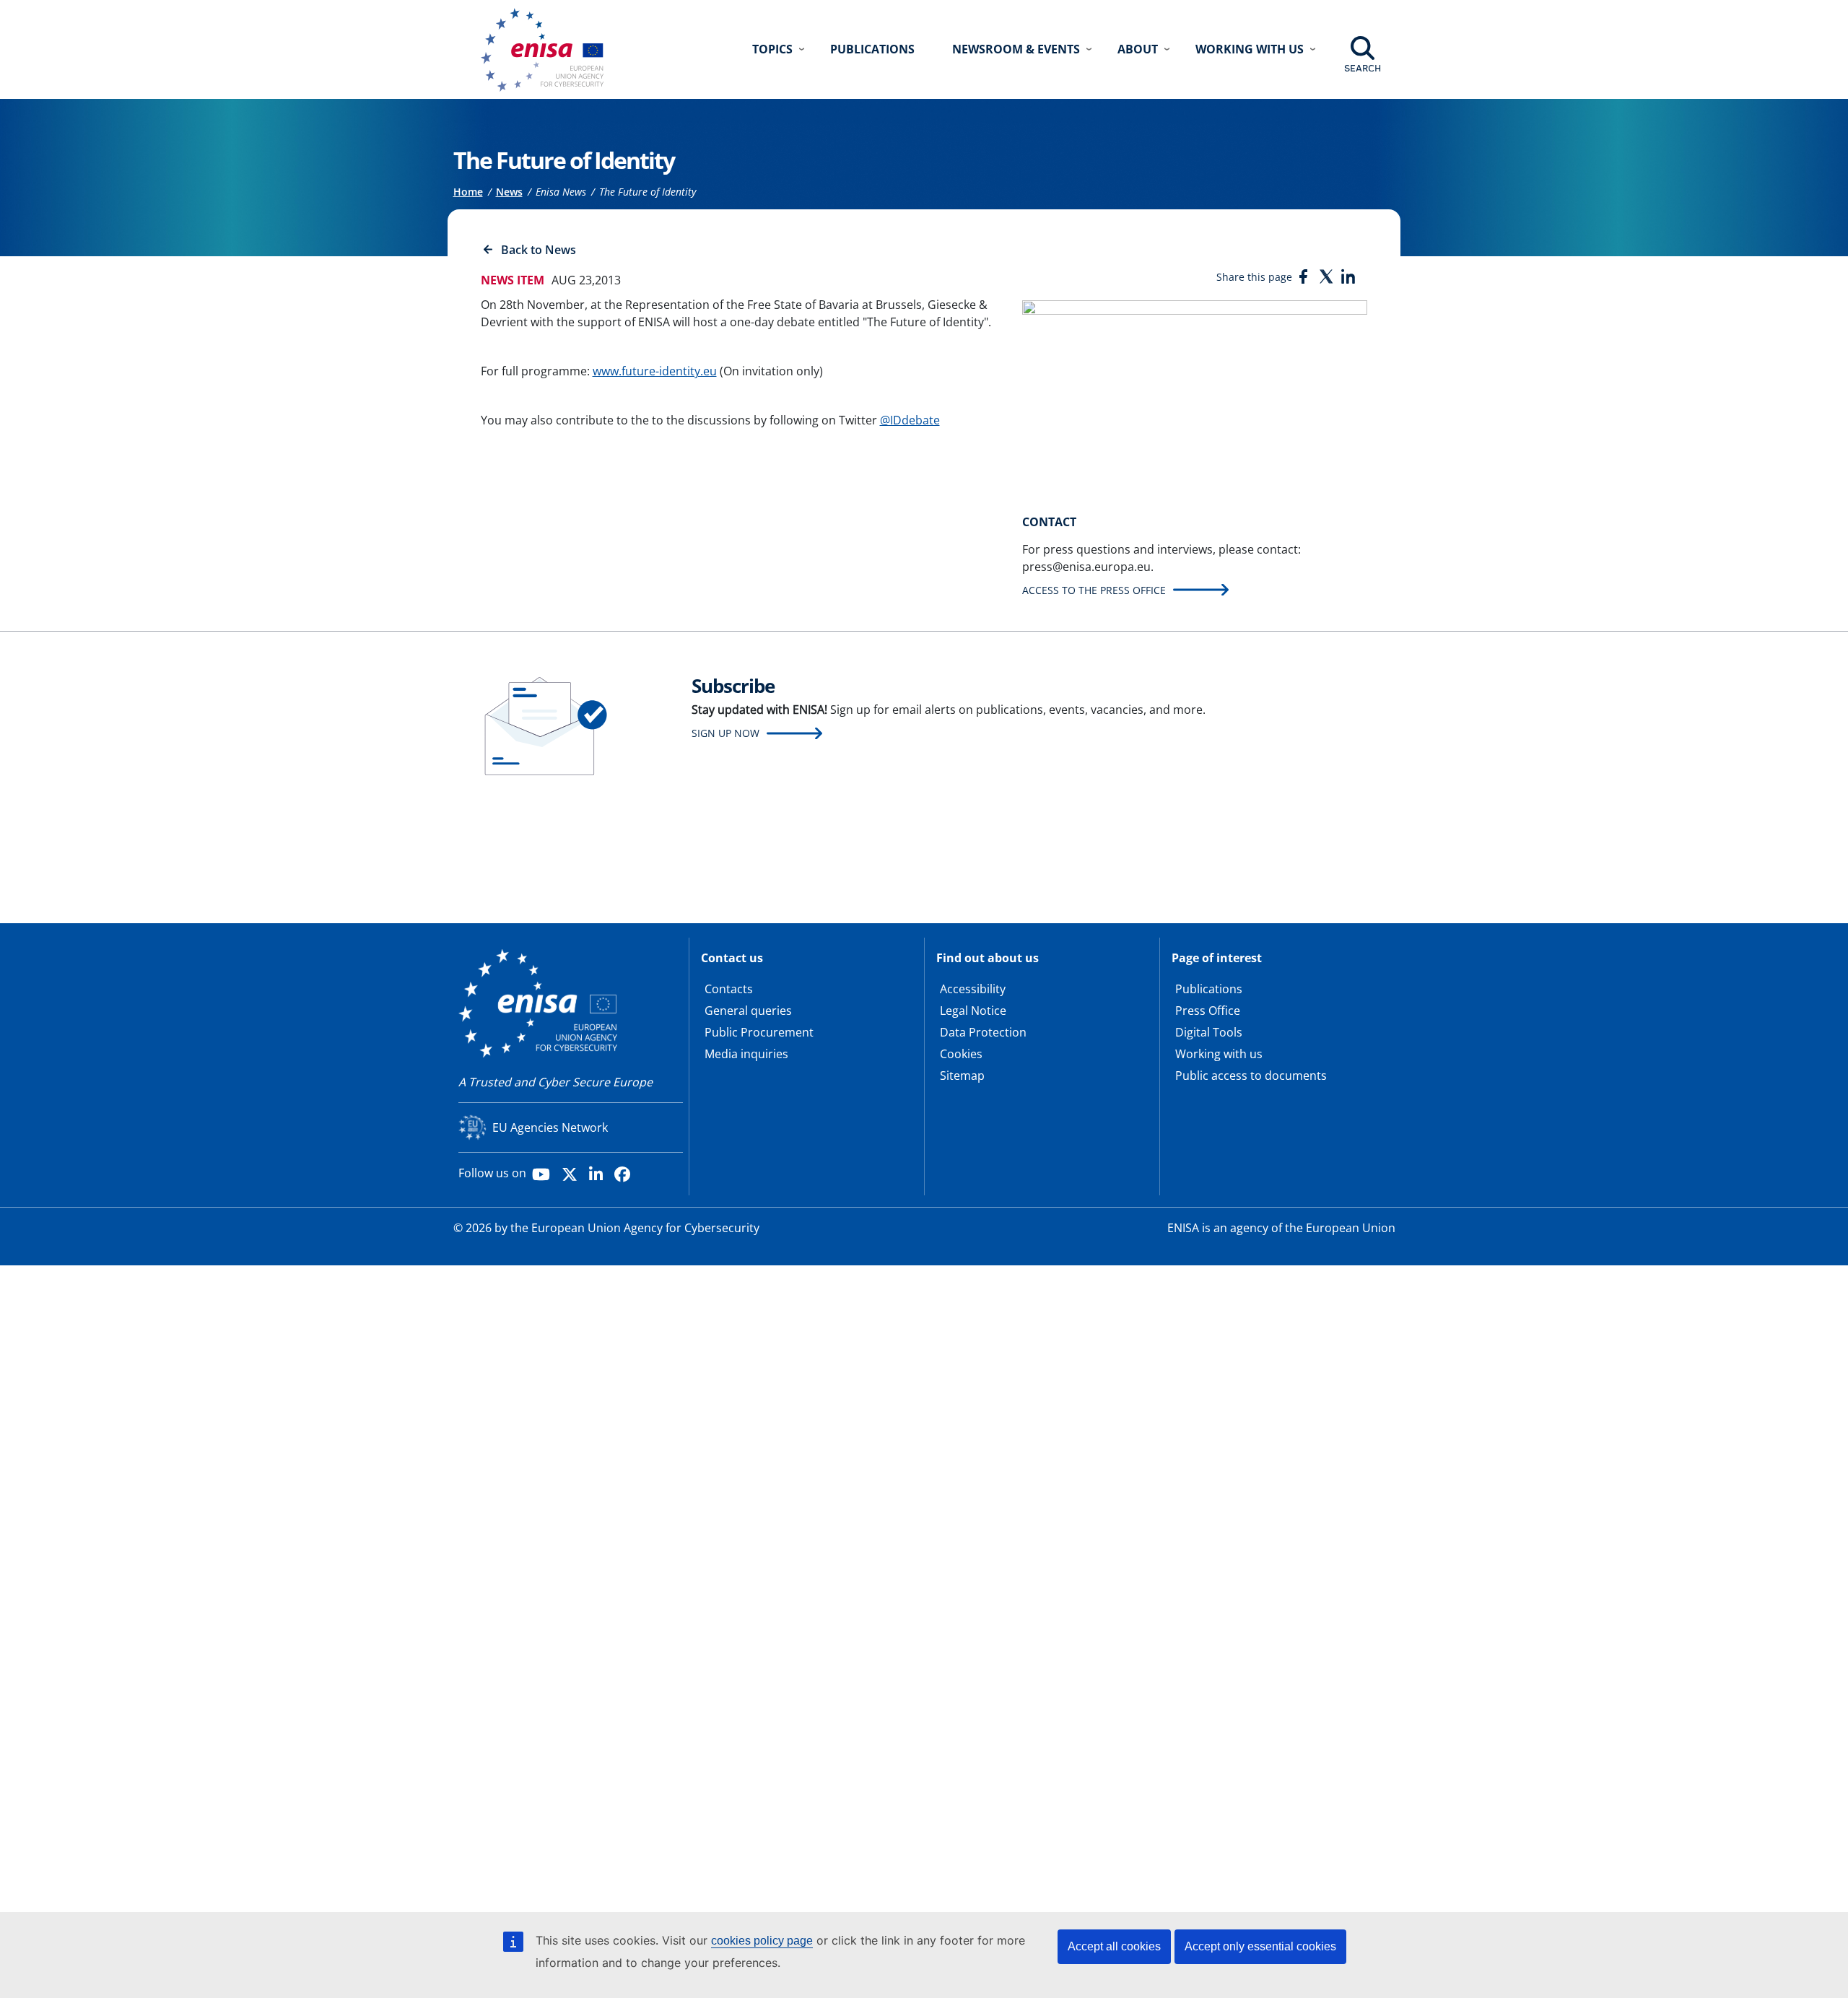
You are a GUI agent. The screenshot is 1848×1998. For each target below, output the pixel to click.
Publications (872, 49)
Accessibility (973, 989)
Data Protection (983, 1032)
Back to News (539, 250)
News (509, 192)
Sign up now (725, 733)
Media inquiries (746, 1054)
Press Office (1208, 1011)
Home (468, 192)
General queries (748, 1011)
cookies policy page (762, 1941)
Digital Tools (1209, 1032)
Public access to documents (1251, 1076)
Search (1363, 68)
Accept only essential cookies (1260, 1946)
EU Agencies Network (550, 1127)
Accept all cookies (1114, 1946)
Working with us (1219, 1054)
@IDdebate (910, 420)
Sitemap (962, 1076)
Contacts (729, 989)
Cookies (961, 1054)
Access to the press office (1094, 590)
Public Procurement (759, 1032)
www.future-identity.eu (655, 371)
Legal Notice (973, 1011)
